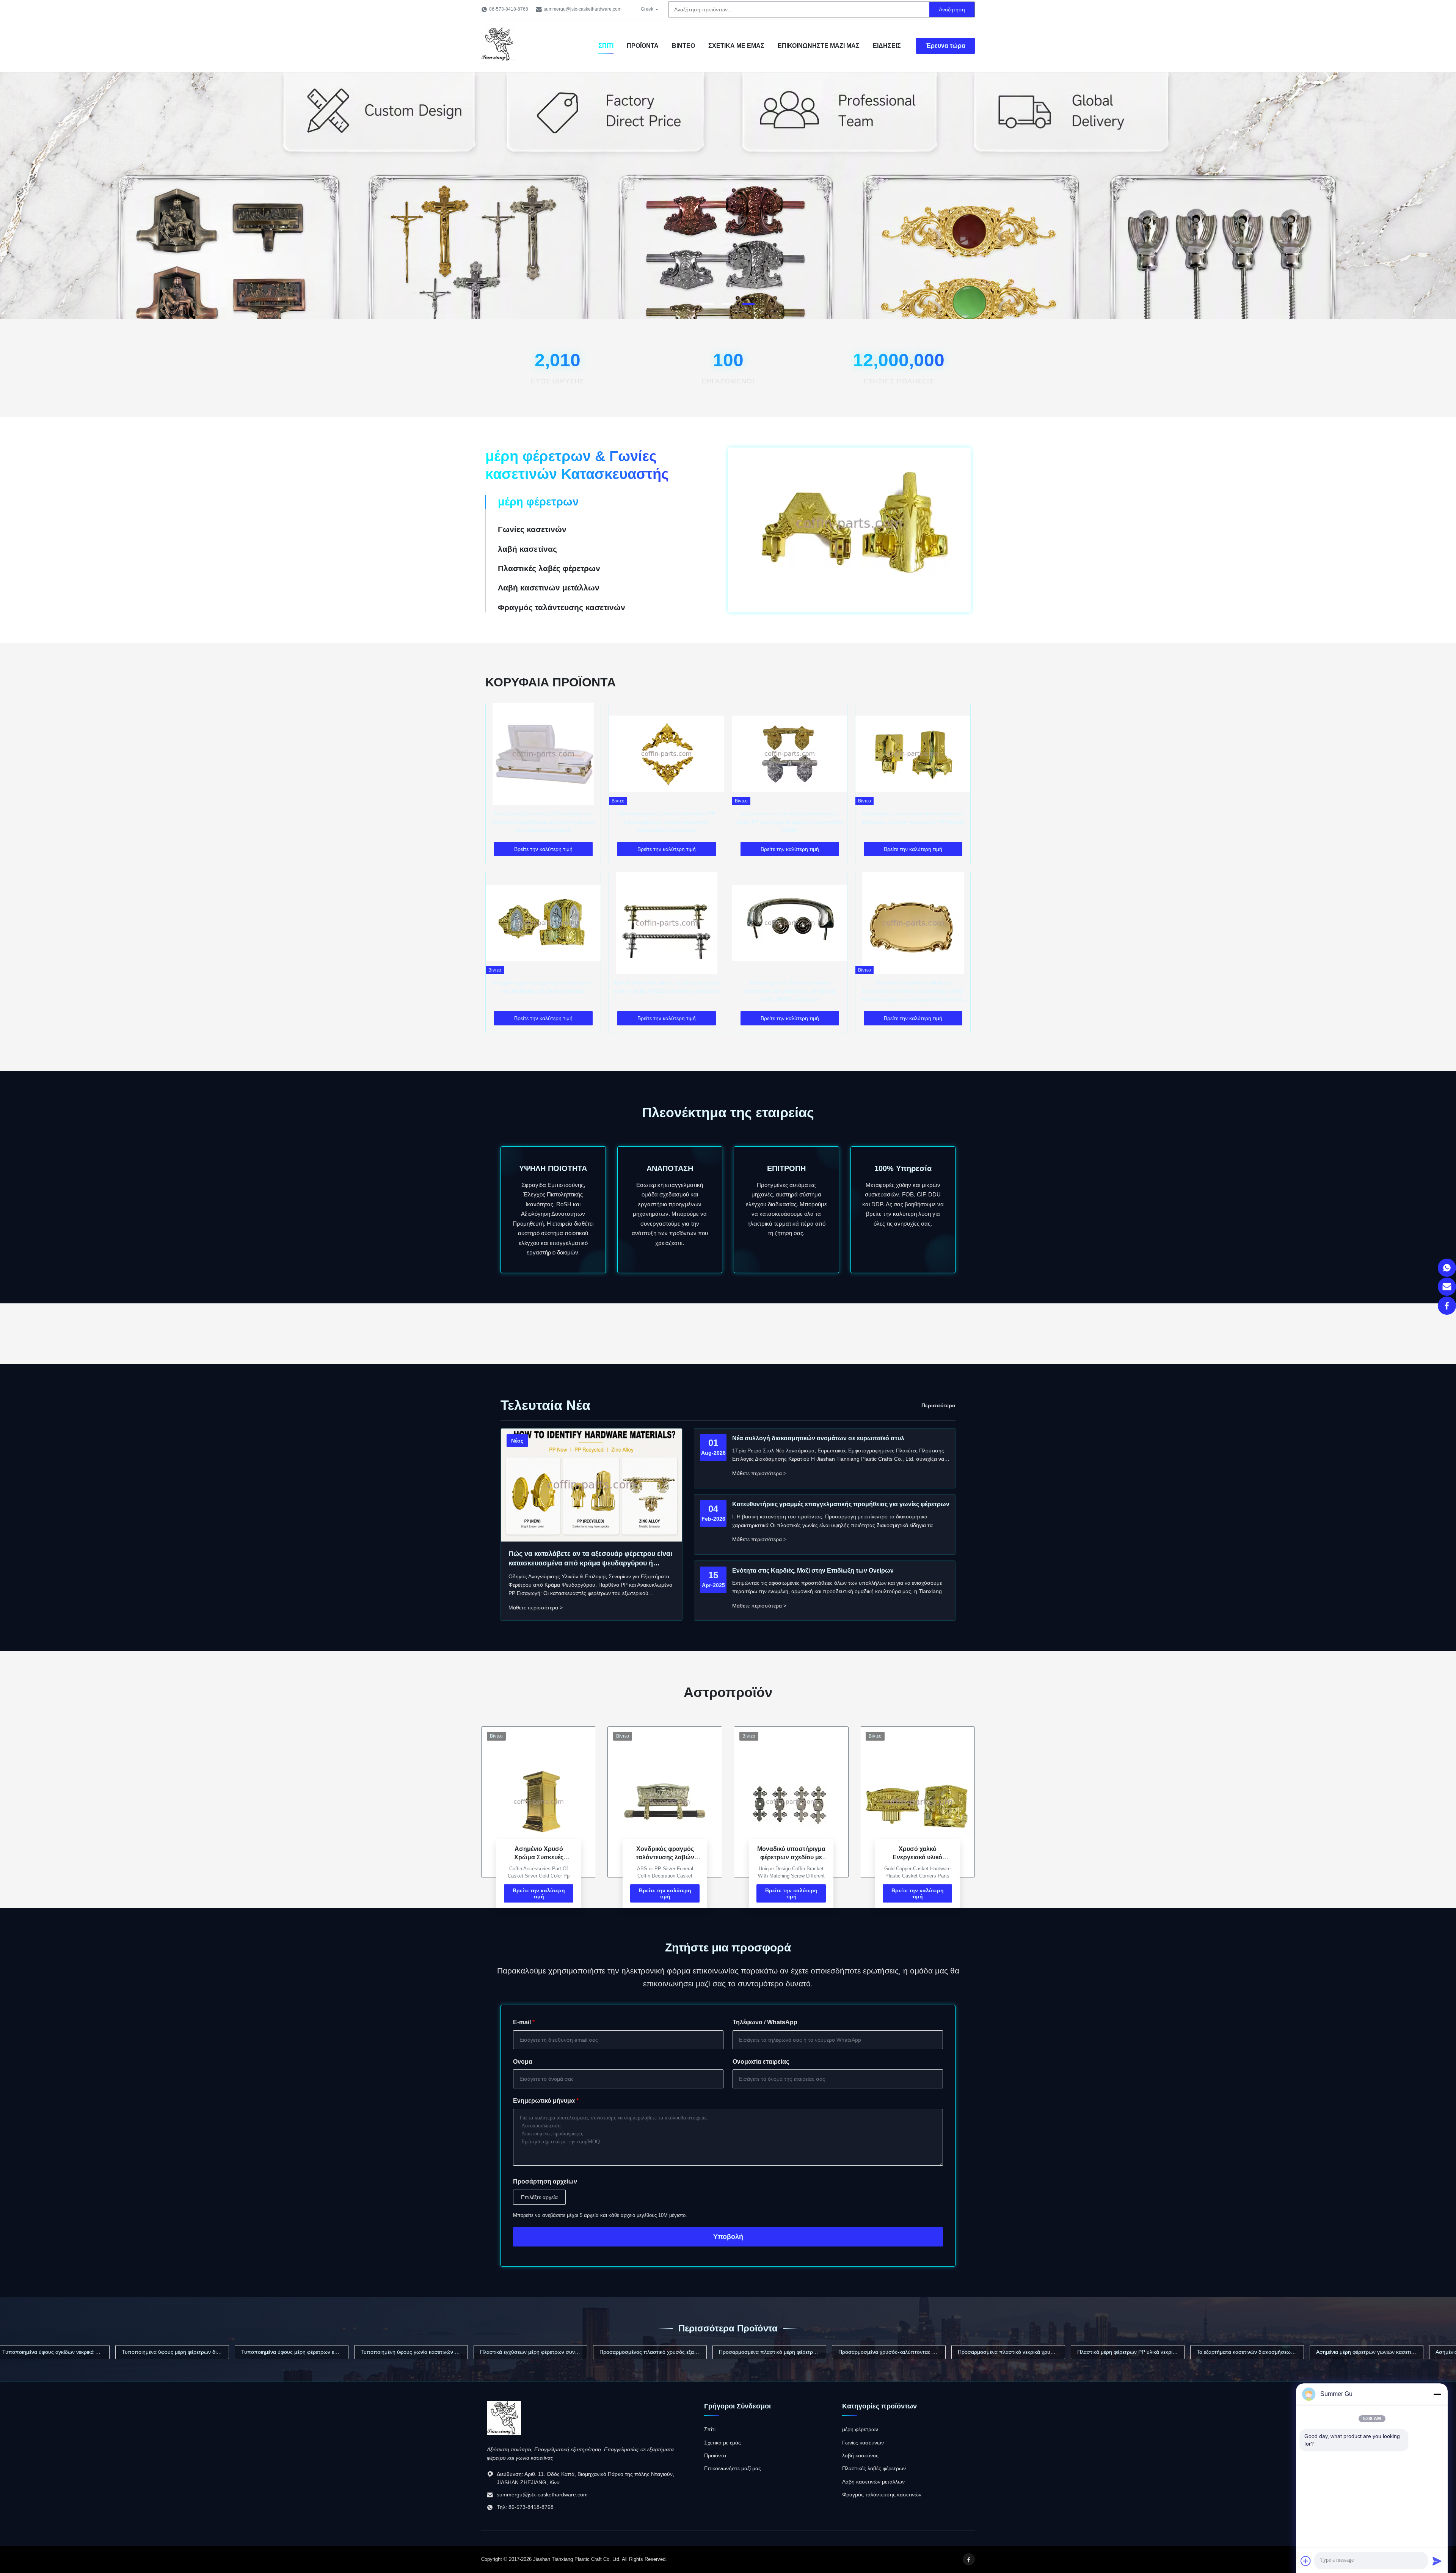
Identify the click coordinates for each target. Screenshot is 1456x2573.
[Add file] (1306, 2561)
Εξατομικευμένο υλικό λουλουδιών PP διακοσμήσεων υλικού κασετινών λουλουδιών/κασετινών (667, 822)
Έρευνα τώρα (945, 46)
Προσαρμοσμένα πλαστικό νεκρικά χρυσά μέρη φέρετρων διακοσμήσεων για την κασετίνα (814, 2352)
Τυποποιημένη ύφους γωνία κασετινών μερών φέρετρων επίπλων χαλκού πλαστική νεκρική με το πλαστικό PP (217, 2352)
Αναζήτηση (952, 9)
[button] (14, 196)
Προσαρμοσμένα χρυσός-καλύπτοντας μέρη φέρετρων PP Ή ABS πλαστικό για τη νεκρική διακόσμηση (694, 2352)
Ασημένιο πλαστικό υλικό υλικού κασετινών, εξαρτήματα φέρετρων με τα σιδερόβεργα (1292, 2352)
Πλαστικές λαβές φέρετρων (874, 2468)
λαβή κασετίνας (860, 2455)
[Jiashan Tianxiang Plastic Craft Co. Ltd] (504, 2433)
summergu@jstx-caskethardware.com (583, 9)
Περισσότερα (938, 1405)
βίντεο (683, 46)
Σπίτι (606, 46)
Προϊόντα (643, 46)
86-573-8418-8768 (509, 9)
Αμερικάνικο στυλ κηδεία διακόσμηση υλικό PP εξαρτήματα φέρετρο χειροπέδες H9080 (790, 822)
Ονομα (523, 2062)
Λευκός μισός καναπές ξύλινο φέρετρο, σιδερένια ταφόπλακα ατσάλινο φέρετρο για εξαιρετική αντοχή (543, 822)
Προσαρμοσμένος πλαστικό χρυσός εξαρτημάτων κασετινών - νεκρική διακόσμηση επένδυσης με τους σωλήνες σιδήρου (456, 2352)
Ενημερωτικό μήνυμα (546, 2101)
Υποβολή (728, 2237)
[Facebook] (1447, 1306)
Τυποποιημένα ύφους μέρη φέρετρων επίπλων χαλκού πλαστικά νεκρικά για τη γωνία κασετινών (97, 2352)
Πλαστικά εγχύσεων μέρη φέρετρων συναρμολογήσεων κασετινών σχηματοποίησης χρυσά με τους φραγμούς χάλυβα (336, 2352)
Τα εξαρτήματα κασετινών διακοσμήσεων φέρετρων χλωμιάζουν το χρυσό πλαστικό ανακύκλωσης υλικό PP (1053, 2352)
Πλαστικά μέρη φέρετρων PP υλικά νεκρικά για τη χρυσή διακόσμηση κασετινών (933, 2352)
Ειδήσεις (887, 46)
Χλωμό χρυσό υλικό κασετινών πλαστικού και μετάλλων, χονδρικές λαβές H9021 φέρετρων (790, 991)
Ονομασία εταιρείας (761, 2062)
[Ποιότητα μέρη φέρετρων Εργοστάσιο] (728, 316)
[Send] (1437, 2561)
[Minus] (1437, 2394)
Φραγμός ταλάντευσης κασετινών (882, 2495)
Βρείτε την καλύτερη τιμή (539, 1893)
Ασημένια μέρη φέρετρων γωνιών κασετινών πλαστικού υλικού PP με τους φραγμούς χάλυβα (1172, 2352)
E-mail (524, 2022)
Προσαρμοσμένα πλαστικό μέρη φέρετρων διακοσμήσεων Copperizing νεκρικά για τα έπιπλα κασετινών (575, 2352)
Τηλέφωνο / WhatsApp (765, 2022)
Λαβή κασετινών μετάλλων (873, 2482)
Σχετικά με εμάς (736, 46)
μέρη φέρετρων (860, 2429)
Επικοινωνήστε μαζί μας (819, 46)
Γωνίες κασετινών (863, 2443)
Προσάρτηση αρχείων (545, 2181)
